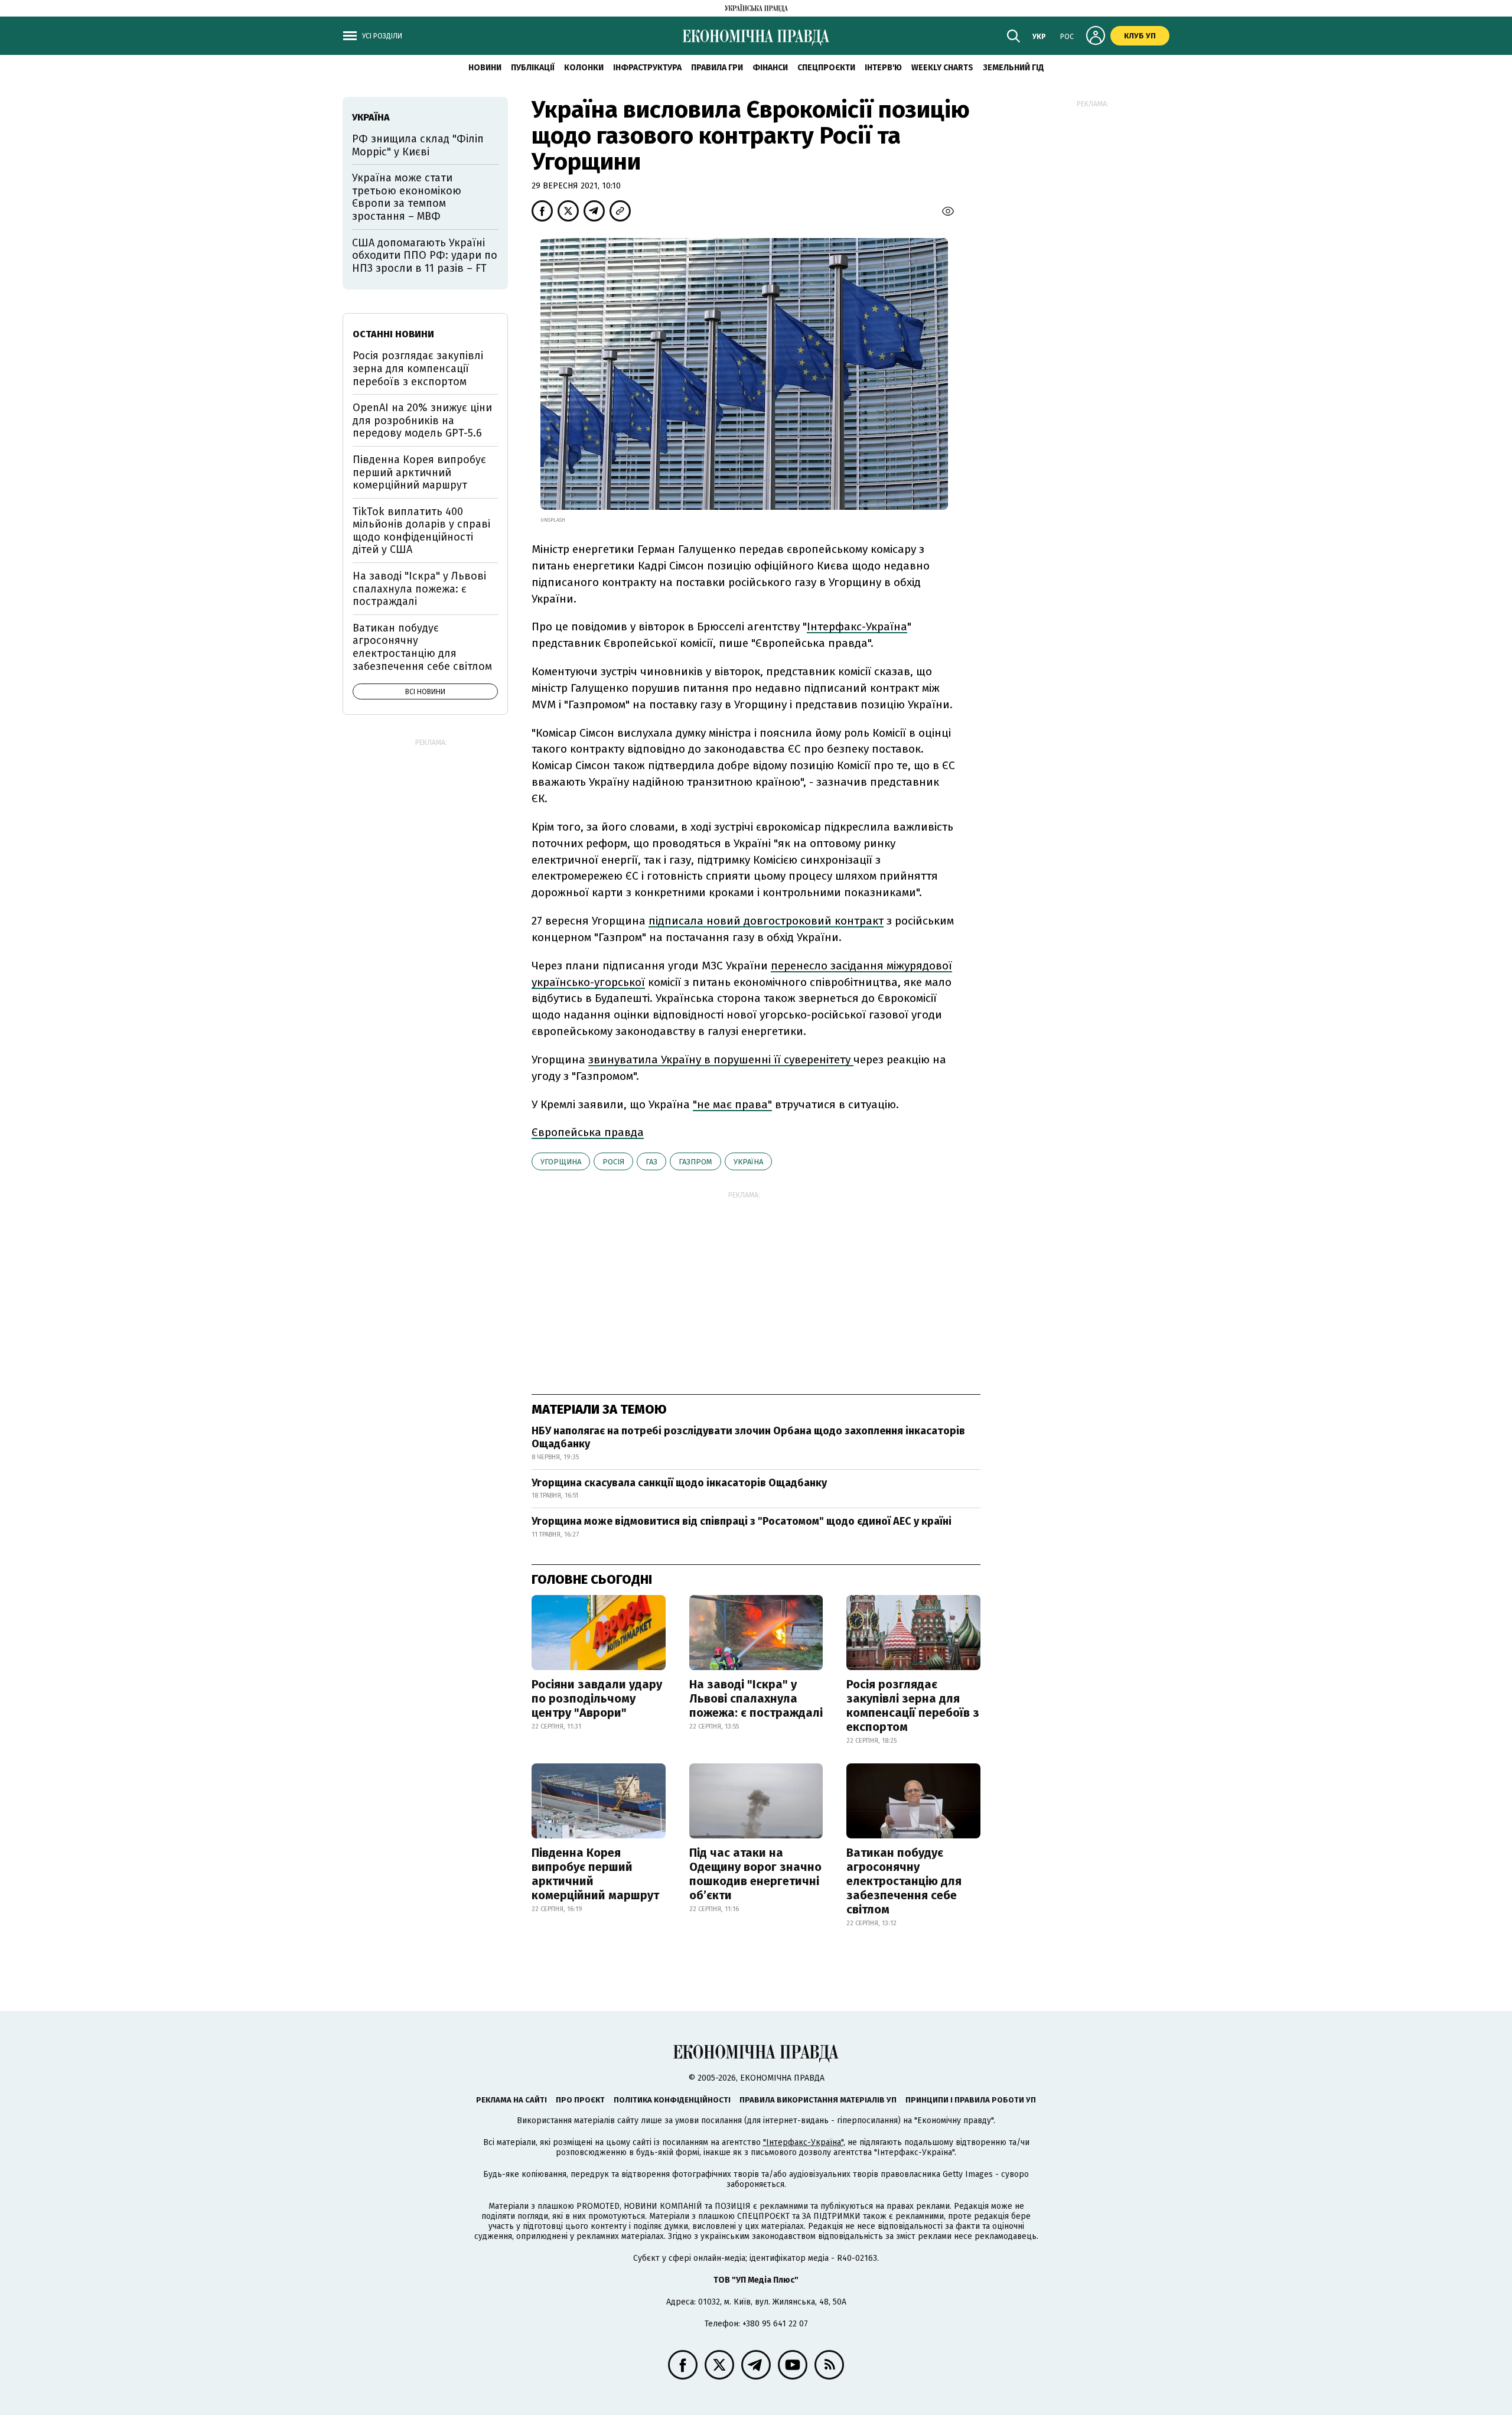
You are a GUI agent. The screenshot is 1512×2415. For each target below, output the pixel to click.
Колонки (584, 68)
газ (651, 1162)
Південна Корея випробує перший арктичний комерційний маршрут (595, 1874)
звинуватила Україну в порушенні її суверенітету (721, 1060)
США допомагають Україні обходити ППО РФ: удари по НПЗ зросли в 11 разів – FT (425, 256)
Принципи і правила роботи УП (971, 2100)
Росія (613, 1162)
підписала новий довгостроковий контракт (766, 921)
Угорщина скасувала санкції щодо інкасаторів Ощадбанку (679, 1483)
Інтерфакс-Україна (857, 626)
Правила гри (717, 68)
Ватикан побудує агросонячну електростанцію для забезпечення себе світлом (904, 1881)
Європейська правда (588, 1132)
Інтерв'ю (883, 68)
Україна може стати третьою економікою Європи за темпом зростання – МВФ (407, 197)
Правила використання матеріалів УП (818, 2100)
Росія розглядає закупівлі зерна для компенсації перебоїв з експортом (913, 1706)
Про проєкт (580, 2100)
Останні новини (393, 334)
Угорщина (561, 1162)
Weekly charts (942, 68)
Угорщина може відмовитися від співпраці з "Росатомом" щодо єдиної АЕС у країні (742, 1521)
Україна (748, 1162)
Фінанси (770, 68)
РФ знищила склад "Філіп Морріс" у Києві (418, 145)
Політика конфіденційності (672, 2100)
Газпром (695, 1162)
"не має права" (732, 1104)
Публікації (533, 68)
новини (485, 68)
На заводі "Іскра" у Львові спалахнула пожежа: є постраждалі (756, 1698)
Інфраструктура (647, 68)
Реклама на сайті (511, 2100)
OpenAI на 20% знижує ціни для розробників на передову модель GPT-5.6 (422, 420)
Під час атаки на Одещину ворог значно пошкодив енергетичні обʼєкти (755, 1874)
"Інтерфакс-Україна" (803, 2142)
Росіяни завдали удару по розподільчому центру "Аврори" (597, 1698)
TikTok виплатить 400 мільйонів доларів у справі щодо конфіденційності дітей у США (421, 531)
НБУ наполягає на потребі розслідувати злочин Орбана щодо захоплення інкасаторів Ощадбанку (748, 1437)
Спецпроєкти (826, 68)
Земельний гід (1014, 68)
